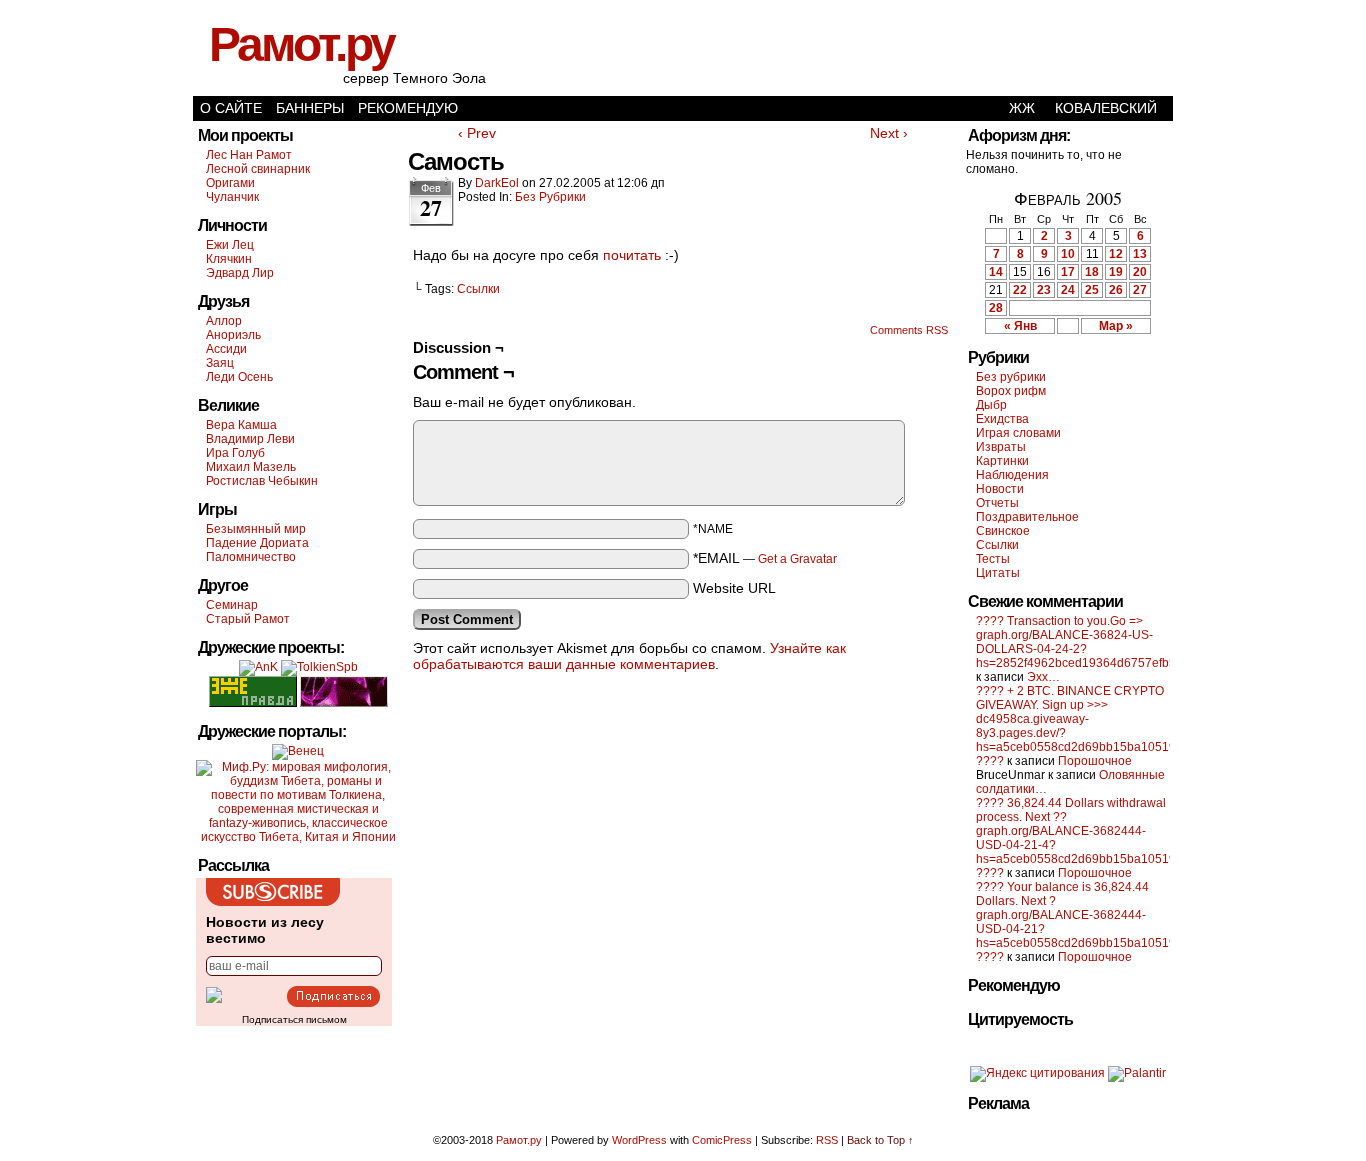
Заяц (220, 363)
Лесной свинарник (258, 169)
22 (1020, 290)
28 (996, 308)
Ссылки (478, 289)
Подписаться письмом (294, 1019)
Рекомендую (408, 108)
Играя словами (1018, 433)
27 (1140, 290)
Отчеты (997, 503)
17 (1068, 272)
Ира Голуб (235, 453)
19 (1116, 272)
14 (996, 272)
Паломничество (251, 557)
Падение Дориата (257, 543)
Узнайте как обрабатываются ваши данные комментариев (629, 656)
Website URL (734, 588)
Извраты (1001, 447)
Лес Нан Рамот (249, 155)
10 (1068, 254)
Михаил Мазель (251, 467)
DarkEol (497, 183)
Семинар (232, 605)
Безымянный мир (256, 529)
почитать (632, 255)
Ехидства (1002, 419)
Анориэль (233, 335)
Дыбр (991, 405)
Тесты (993, 559)
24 (1068, 290)
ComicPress (722, 1140)
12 (1116, 254)
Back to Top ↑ (880, 1140)
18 (1092, 272)
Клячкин (229, 259)
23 (1044, 290)
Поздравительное (1027, 517)
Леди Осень (239, 377)
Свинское (1003, 531)
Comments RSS (909, 330)
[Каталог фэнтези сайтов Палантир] (1137, 1073)
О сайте (231, 108)
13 (1140, 254)
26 (1116, 290)
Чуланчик (232, 197)
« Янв (1020, 326)
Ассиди (226, 349)
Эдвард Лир (240, 273)
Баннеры (310, 108)
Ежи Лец (230, 245)
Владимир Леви (250, 439)
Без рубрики (550, 197)
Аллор (224, 321)
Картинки (1002, 461)
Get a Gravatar (797, 559)
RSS (827, 1140)
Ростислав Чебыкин (262, 481)
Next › (889, 133)
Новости (1000, 489)
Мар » (1116, 326)
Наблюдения (1012, 475)
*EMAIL (765, 558)
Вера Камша (241, 425)
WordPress (639, 1140)
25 (1092, 290)
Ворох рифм (1011, 391)
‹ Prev (477, 133)
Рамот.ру (301, 44)
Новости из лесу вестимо (265, 930)
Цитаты (998, 573)
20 (1140, 272)
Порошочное (1095, 761)
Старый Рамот (248, 619)
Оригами (230, 183)
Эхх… (1043, 677)
